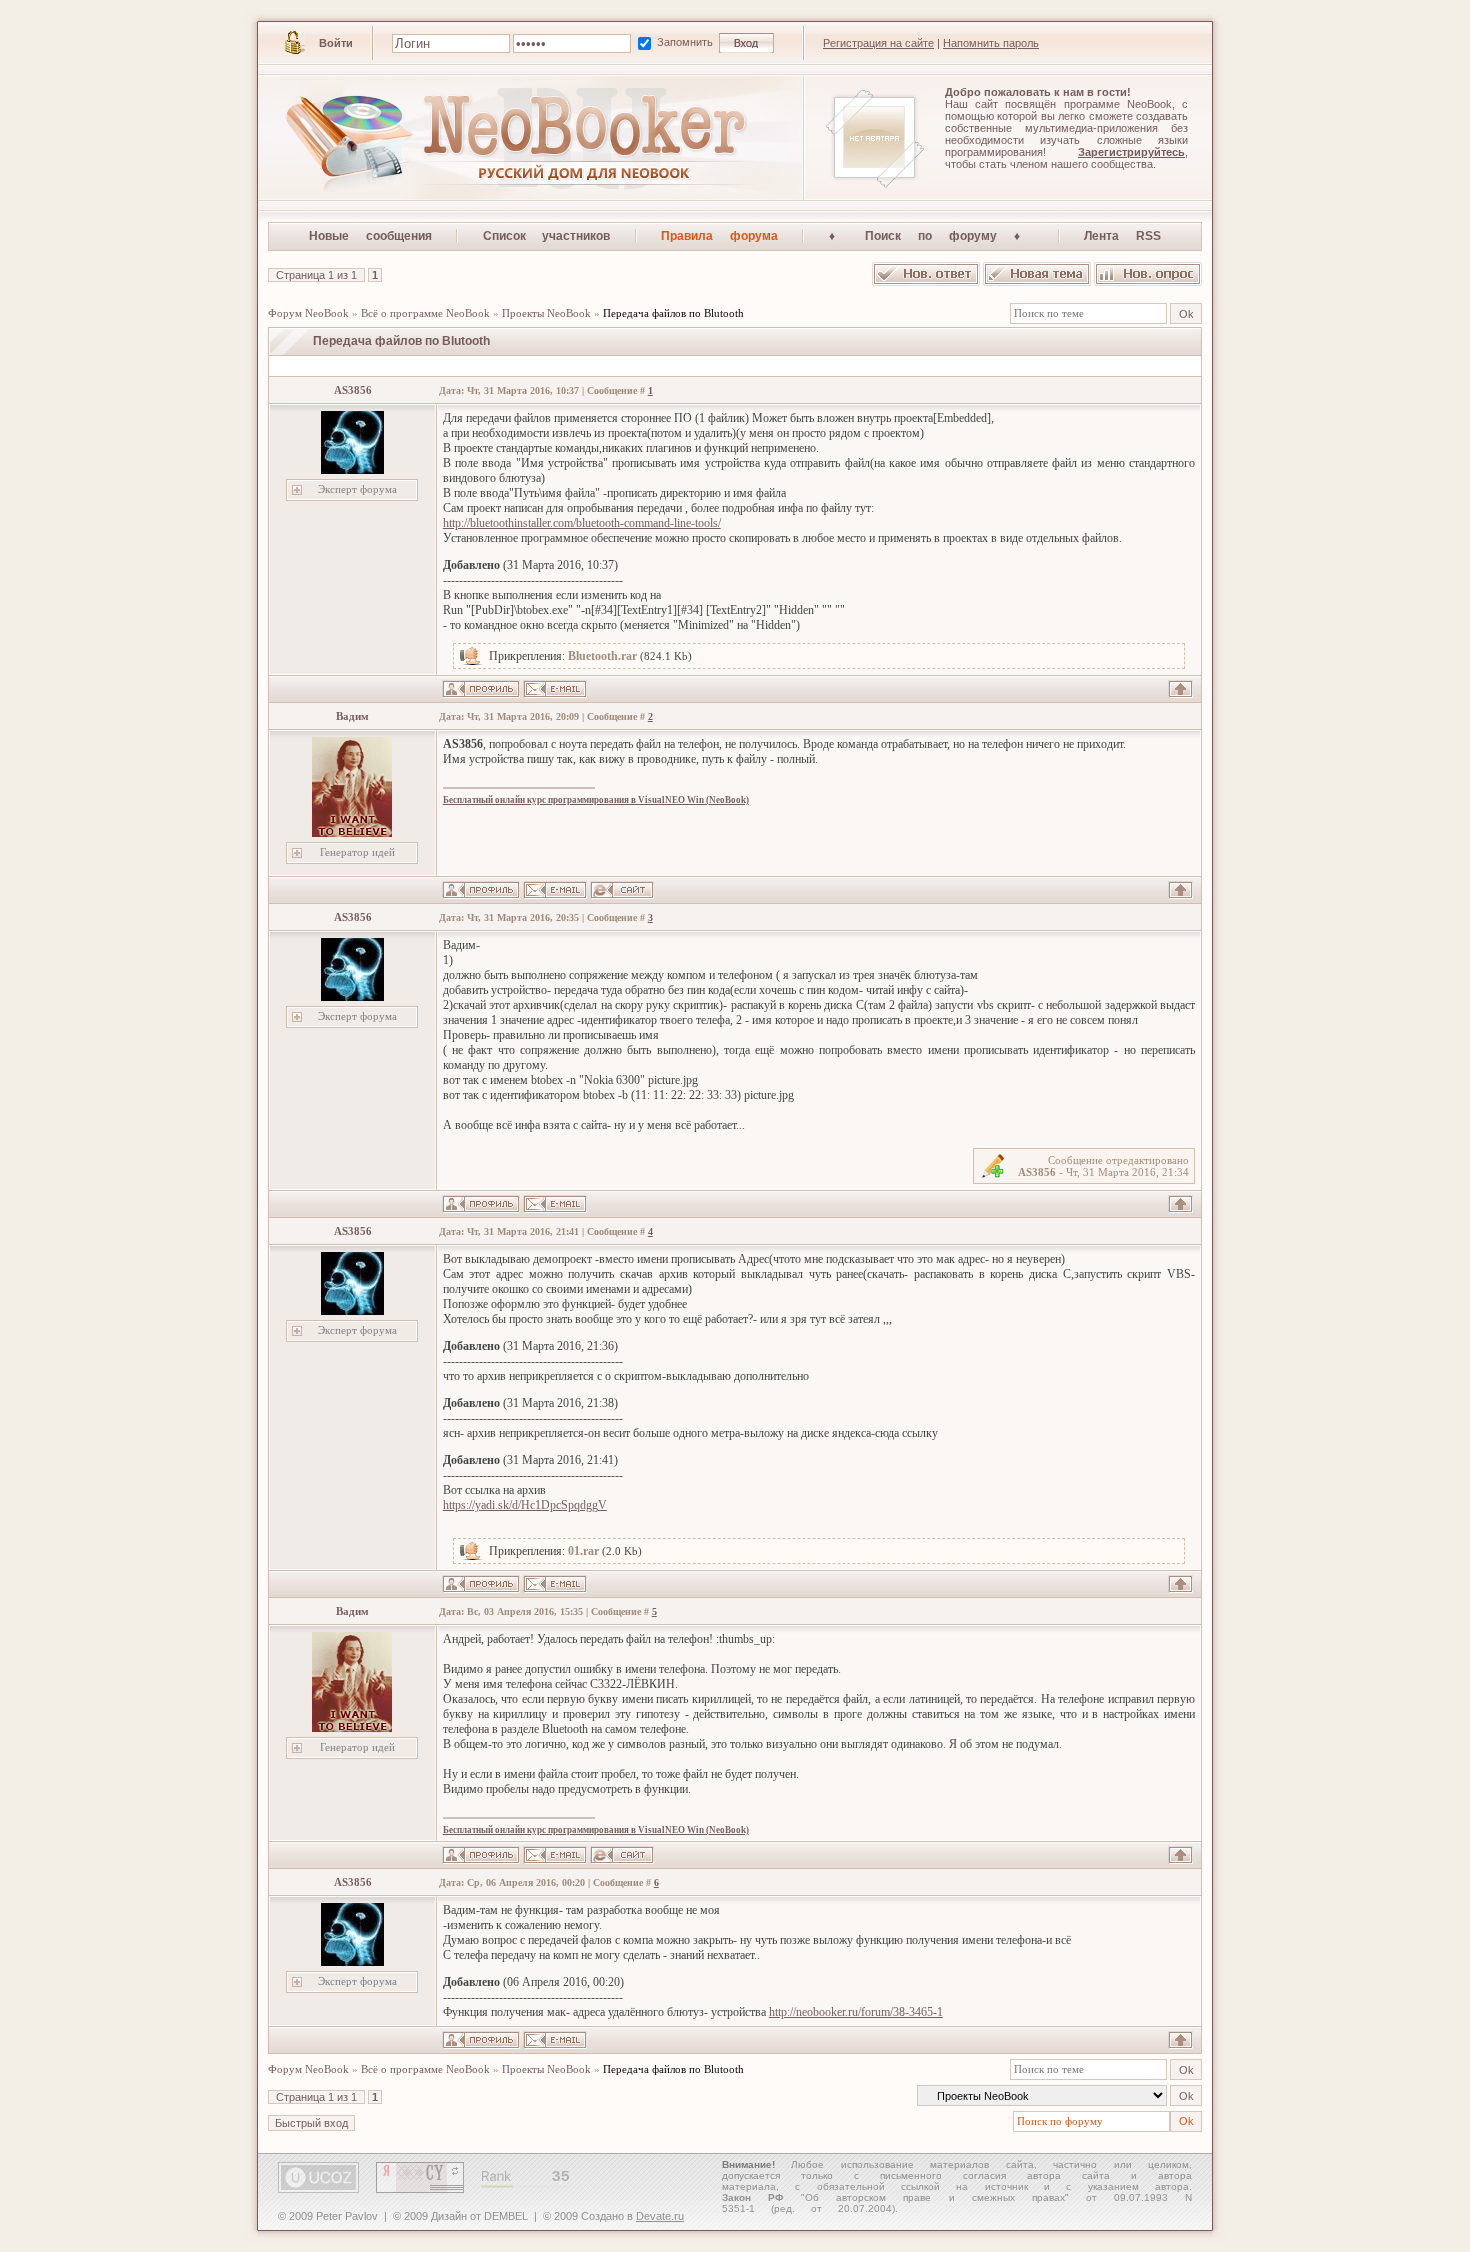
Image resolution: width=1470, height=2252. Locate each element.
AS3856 (353, 390)
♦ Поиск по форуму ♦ (931, 236)
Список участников (547, 236)
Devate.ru (660, 2216)
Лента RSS (1122, 236)
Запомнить (686, 42)
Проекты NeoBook (546, 313)
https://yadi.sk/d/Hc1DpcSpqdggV (525, 1505)
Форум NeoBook (308, 313)
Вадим (352, 716)
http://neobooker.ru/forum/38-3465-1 (856, 2012)
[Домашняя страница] (622, 890)
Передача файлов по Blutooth (673, 313)
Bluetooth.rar (602, 656)
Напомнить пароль (991, 43)
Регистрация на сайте (878, 43)
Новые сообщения (370, 236)
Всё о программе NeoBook (425, 313)
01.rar (583, 1551)
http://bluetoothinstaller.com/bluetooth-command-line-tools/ (582, 523)
